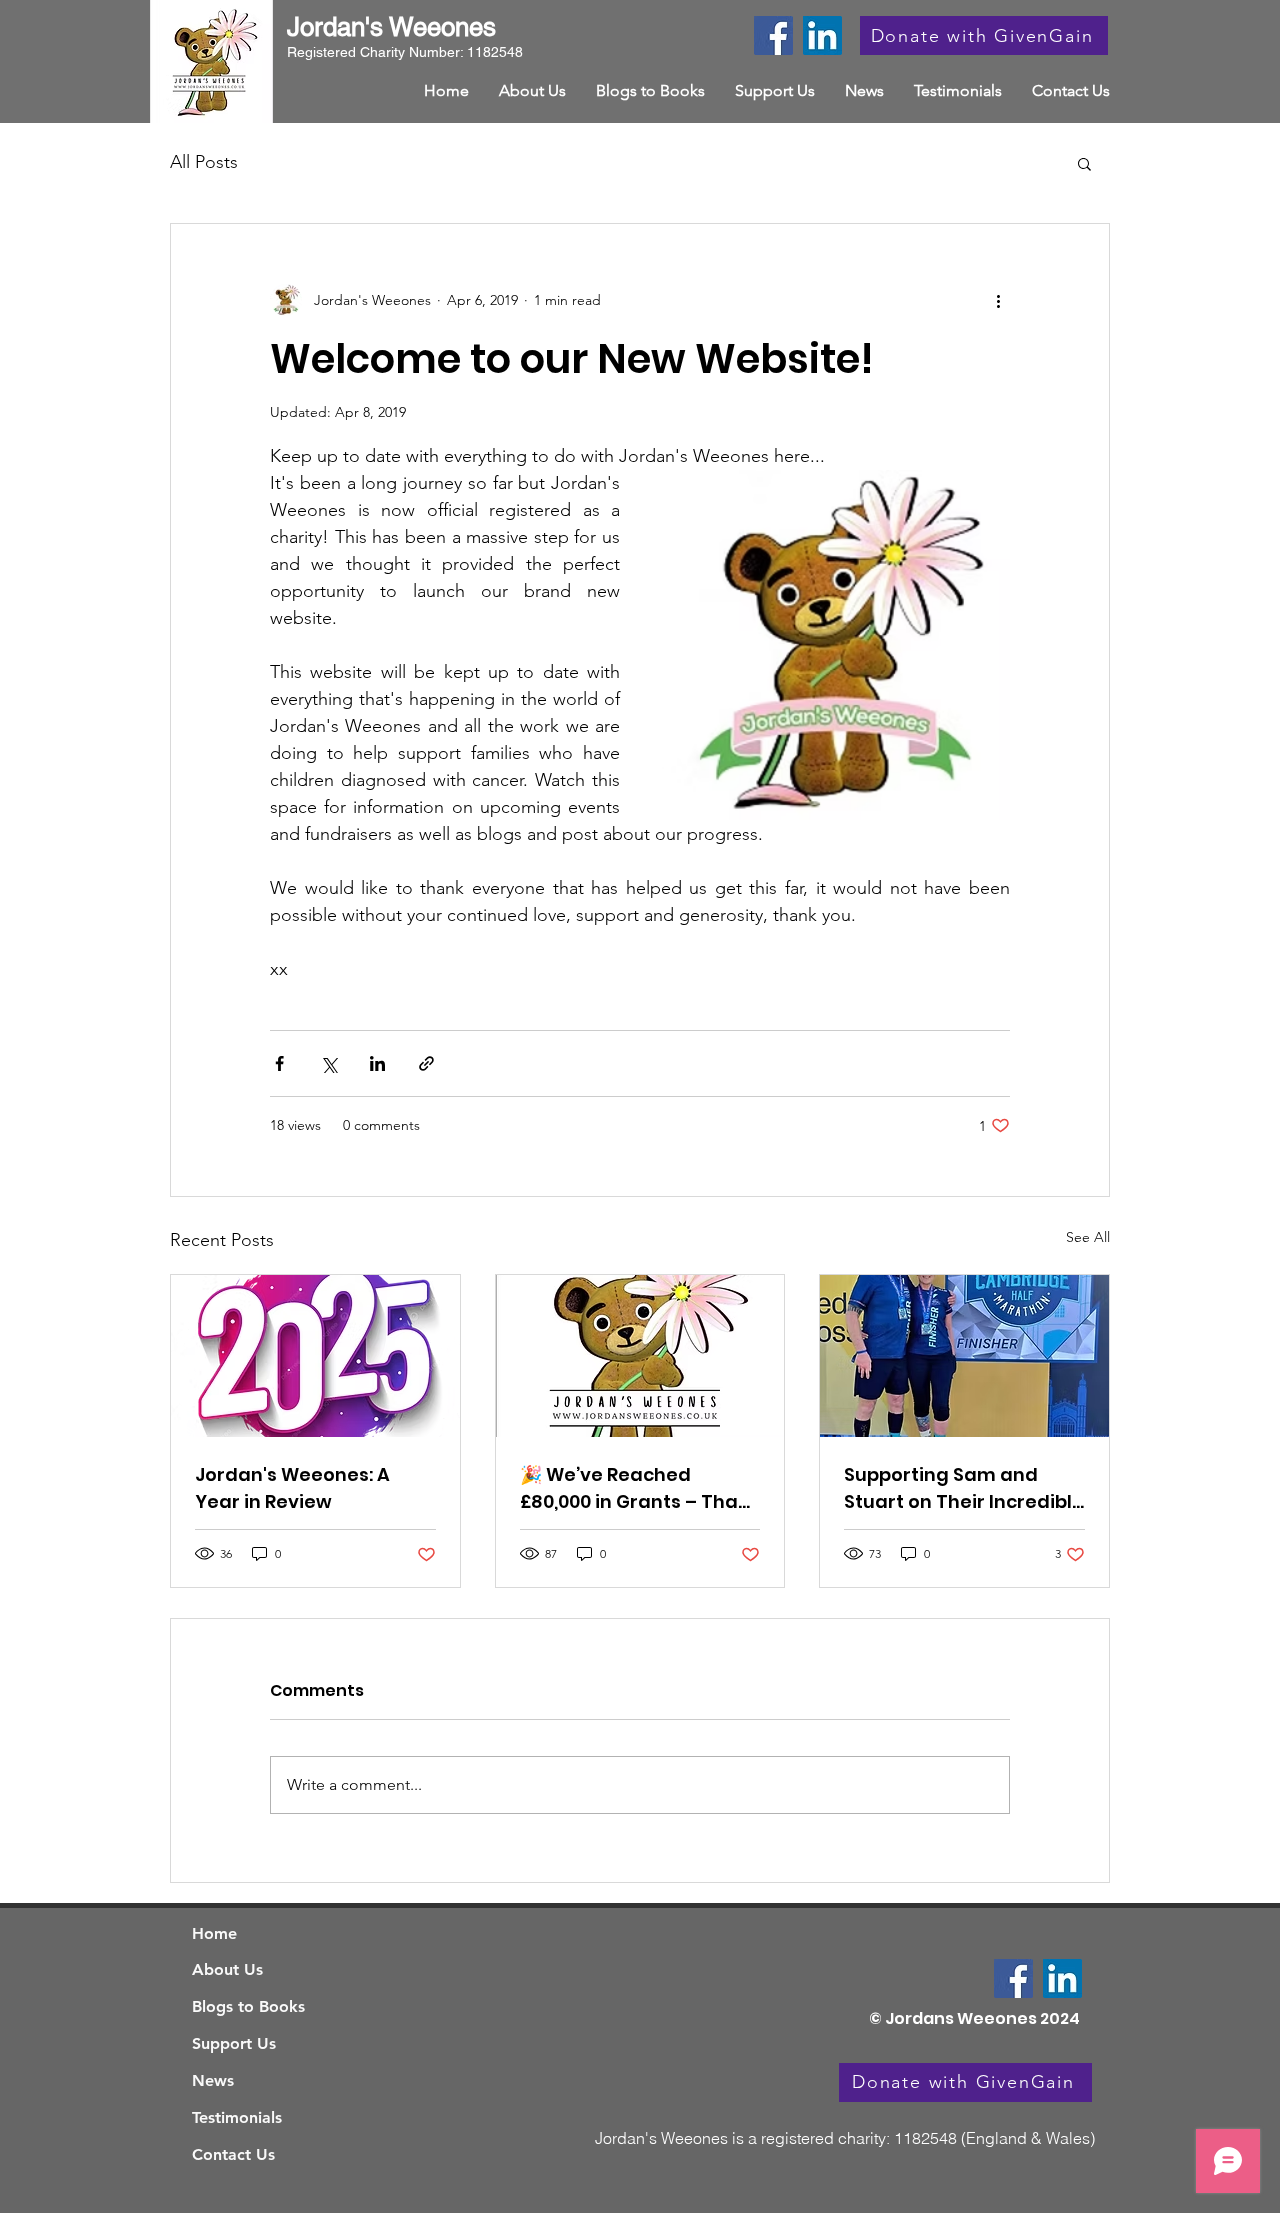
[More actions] (998, 300)
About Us (227, 1969)
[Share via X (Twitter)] (328, 1063)
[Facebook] (773, 35)
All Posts (204, 162)
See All (1088, 1237)
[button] (1084, 163)
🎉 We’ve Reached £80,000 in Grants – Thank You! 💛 (640, 1488)
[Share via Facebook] (279, 1063)
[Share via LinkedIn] (377, 1063)
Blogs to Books (248, 2006)
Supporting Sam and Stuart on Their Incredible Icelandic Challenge (964, 1488)
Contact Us (233, 2154)
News (213, 2080)
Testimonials (237, 2117)
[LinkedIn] (822, 35)
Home (214, 1933)
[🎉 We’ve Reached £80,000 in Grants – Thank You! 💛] (640, 1356)
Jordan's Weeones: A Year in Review (292, 1488)
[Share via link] (426, 1063)
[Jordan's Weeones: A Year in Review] (315, 1356)
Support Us (234, 2043)
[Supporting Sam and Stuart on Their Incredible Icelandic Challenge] (964, 1356)
